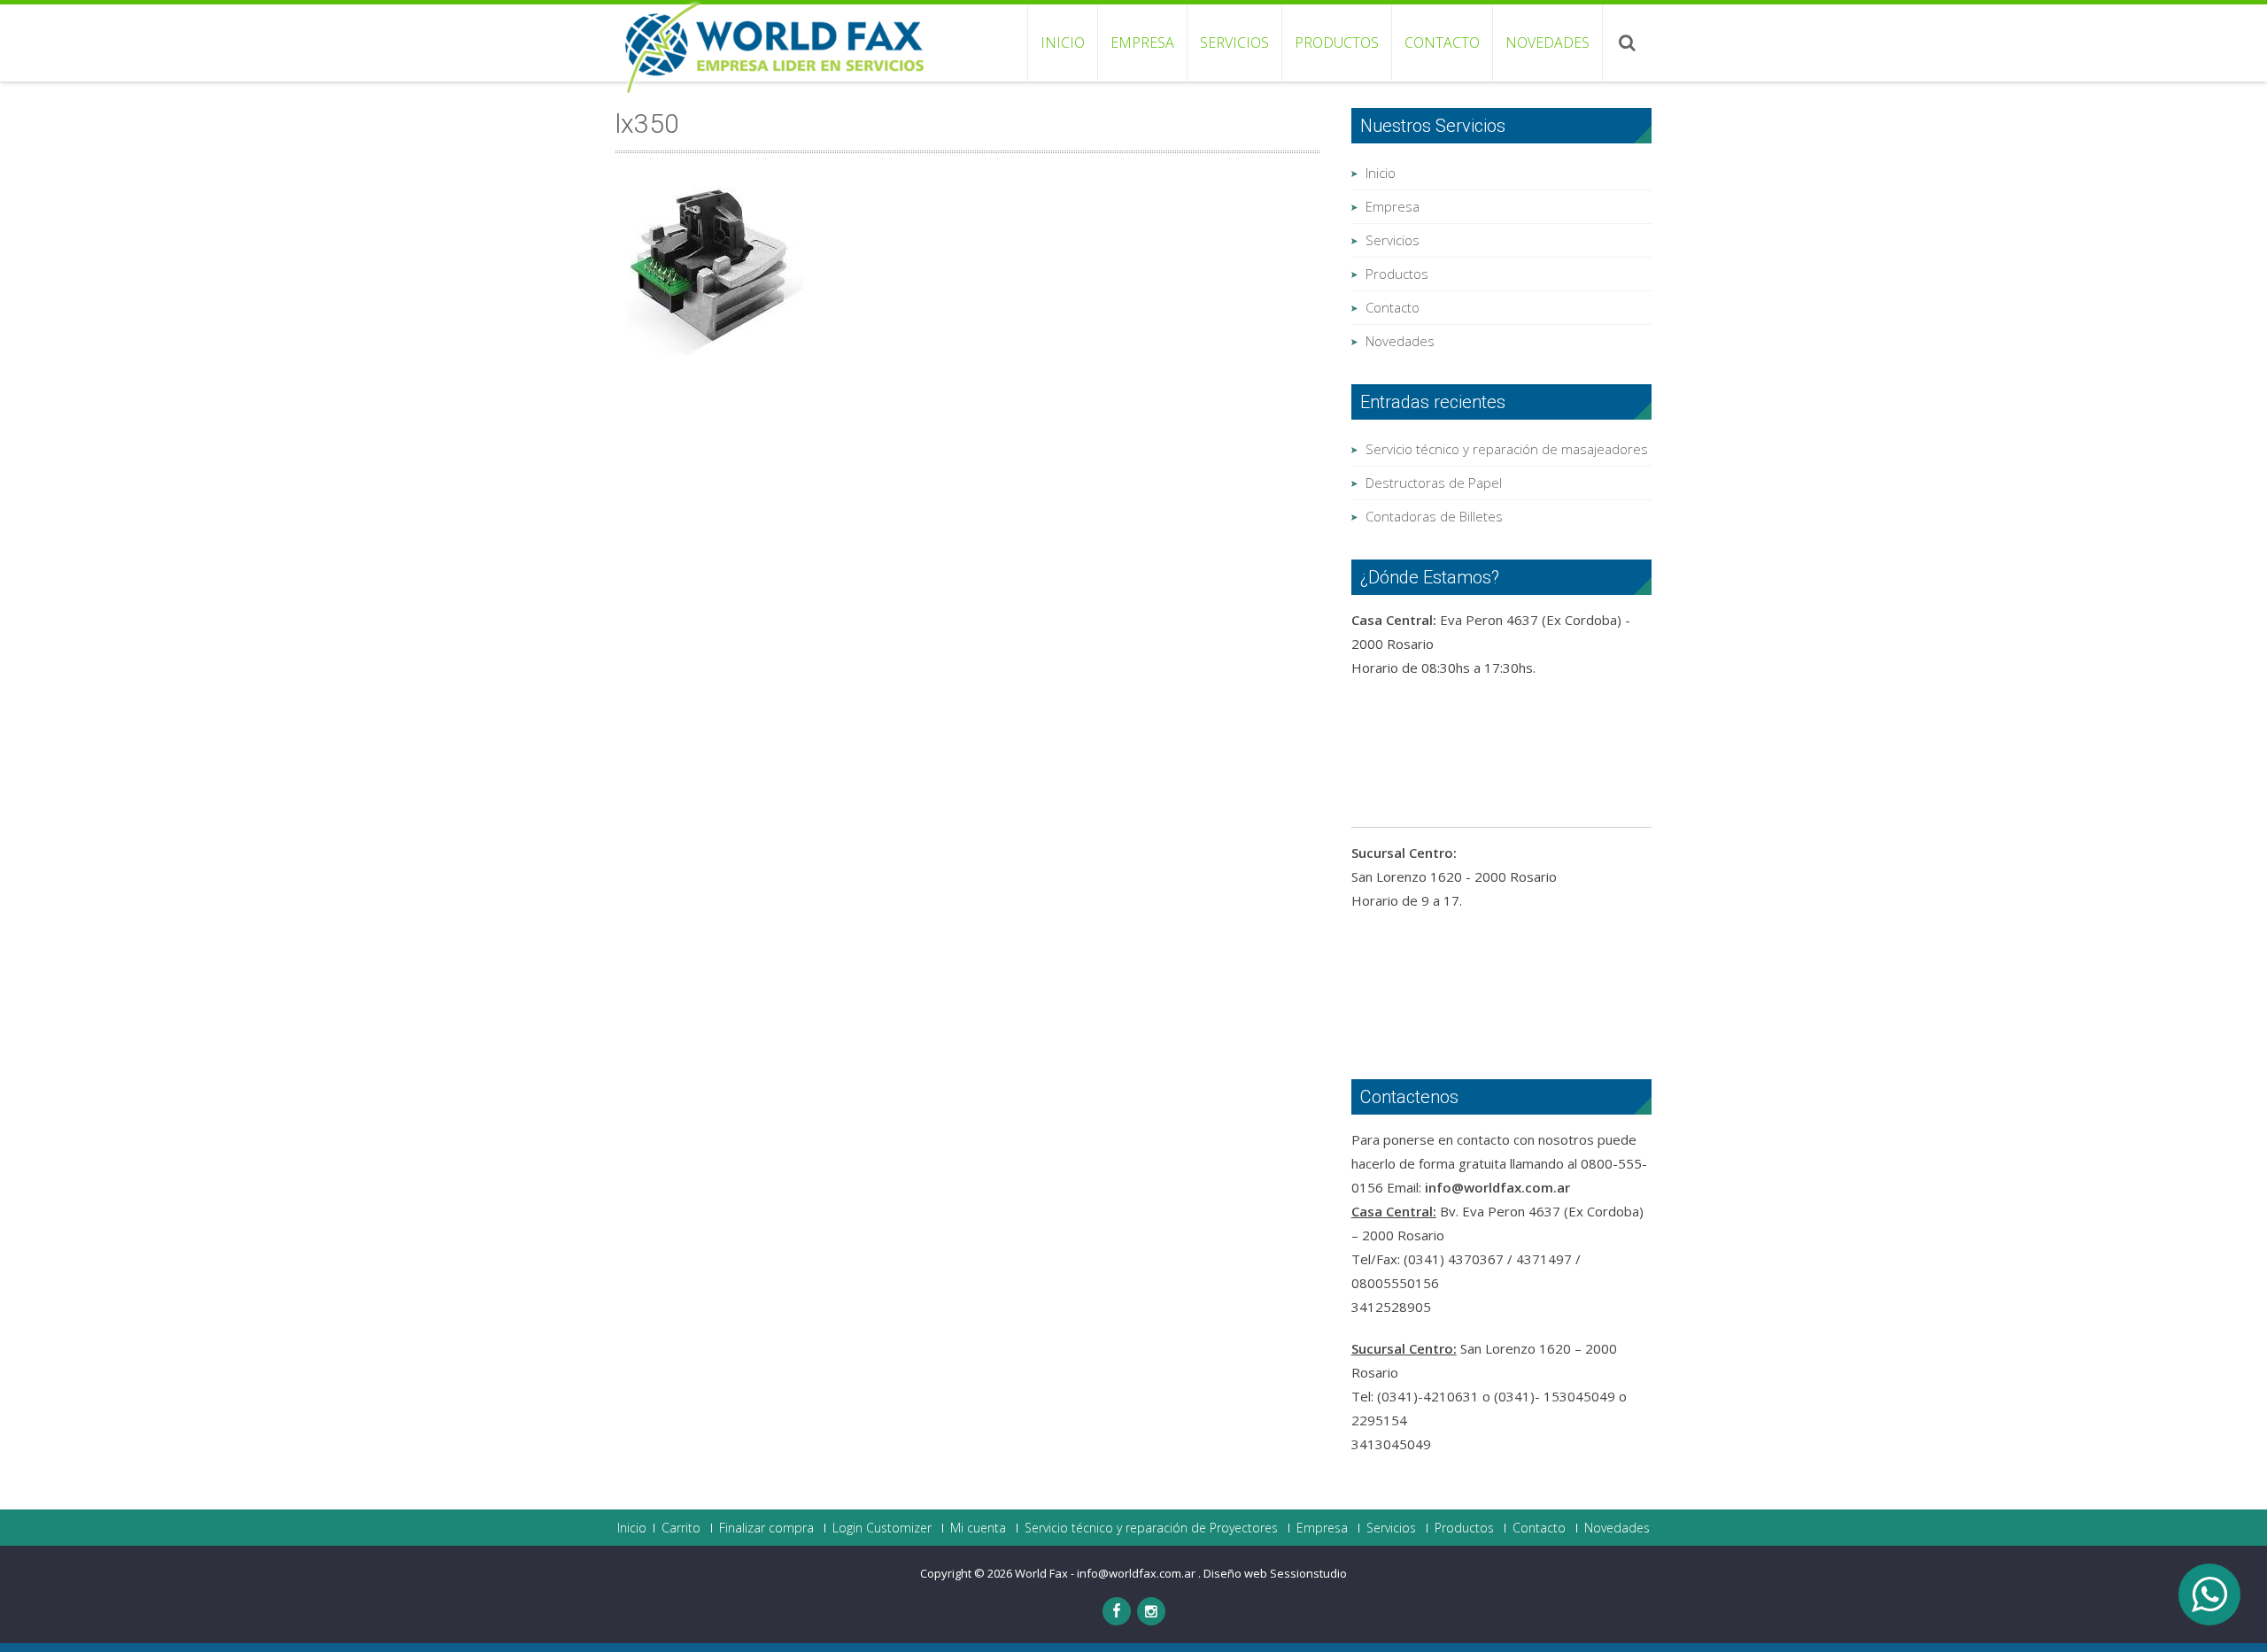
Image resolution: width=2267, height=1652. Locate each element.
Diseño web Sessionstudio (1275, 1573)
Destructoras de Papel (1434, 482)
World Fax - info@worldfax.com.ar (1106, 1573)
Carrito (681, 1528)
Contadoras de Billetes (1434, 516)
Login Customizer (882, 1528)
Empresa (1142, 42)
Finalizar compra (766, 1528)
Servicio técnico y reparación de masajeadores (1507, 449)
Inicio (1063, 42)
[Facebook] (1117, 1611)
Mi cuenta (978, 1528)
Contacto (1442, 42)
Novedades (1547, 42)
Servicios (1234, 42)
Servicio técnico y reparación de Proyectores (1151, 1528)
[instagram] (1151, 1611)
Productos (1337, 42)
